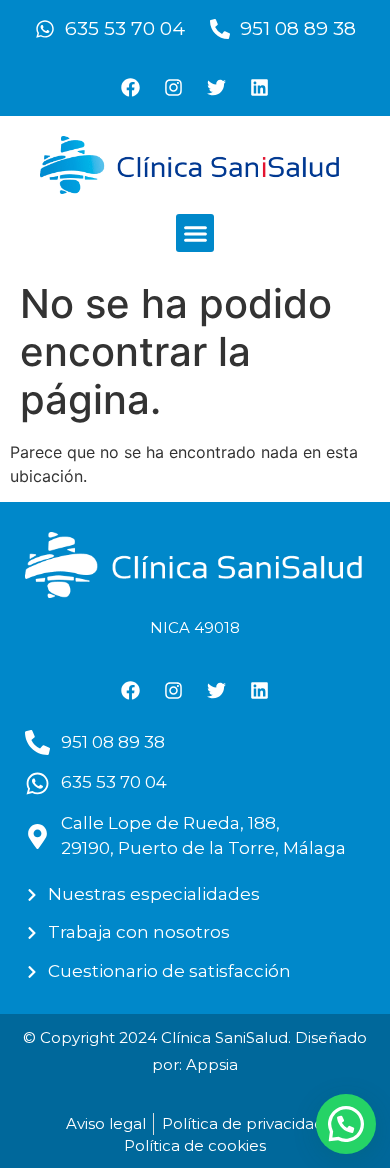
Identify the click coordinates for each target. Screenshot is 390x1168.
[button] (195, 233)
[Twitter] (217, 87)
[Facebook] (131, 87)
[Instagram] (174, 87)
